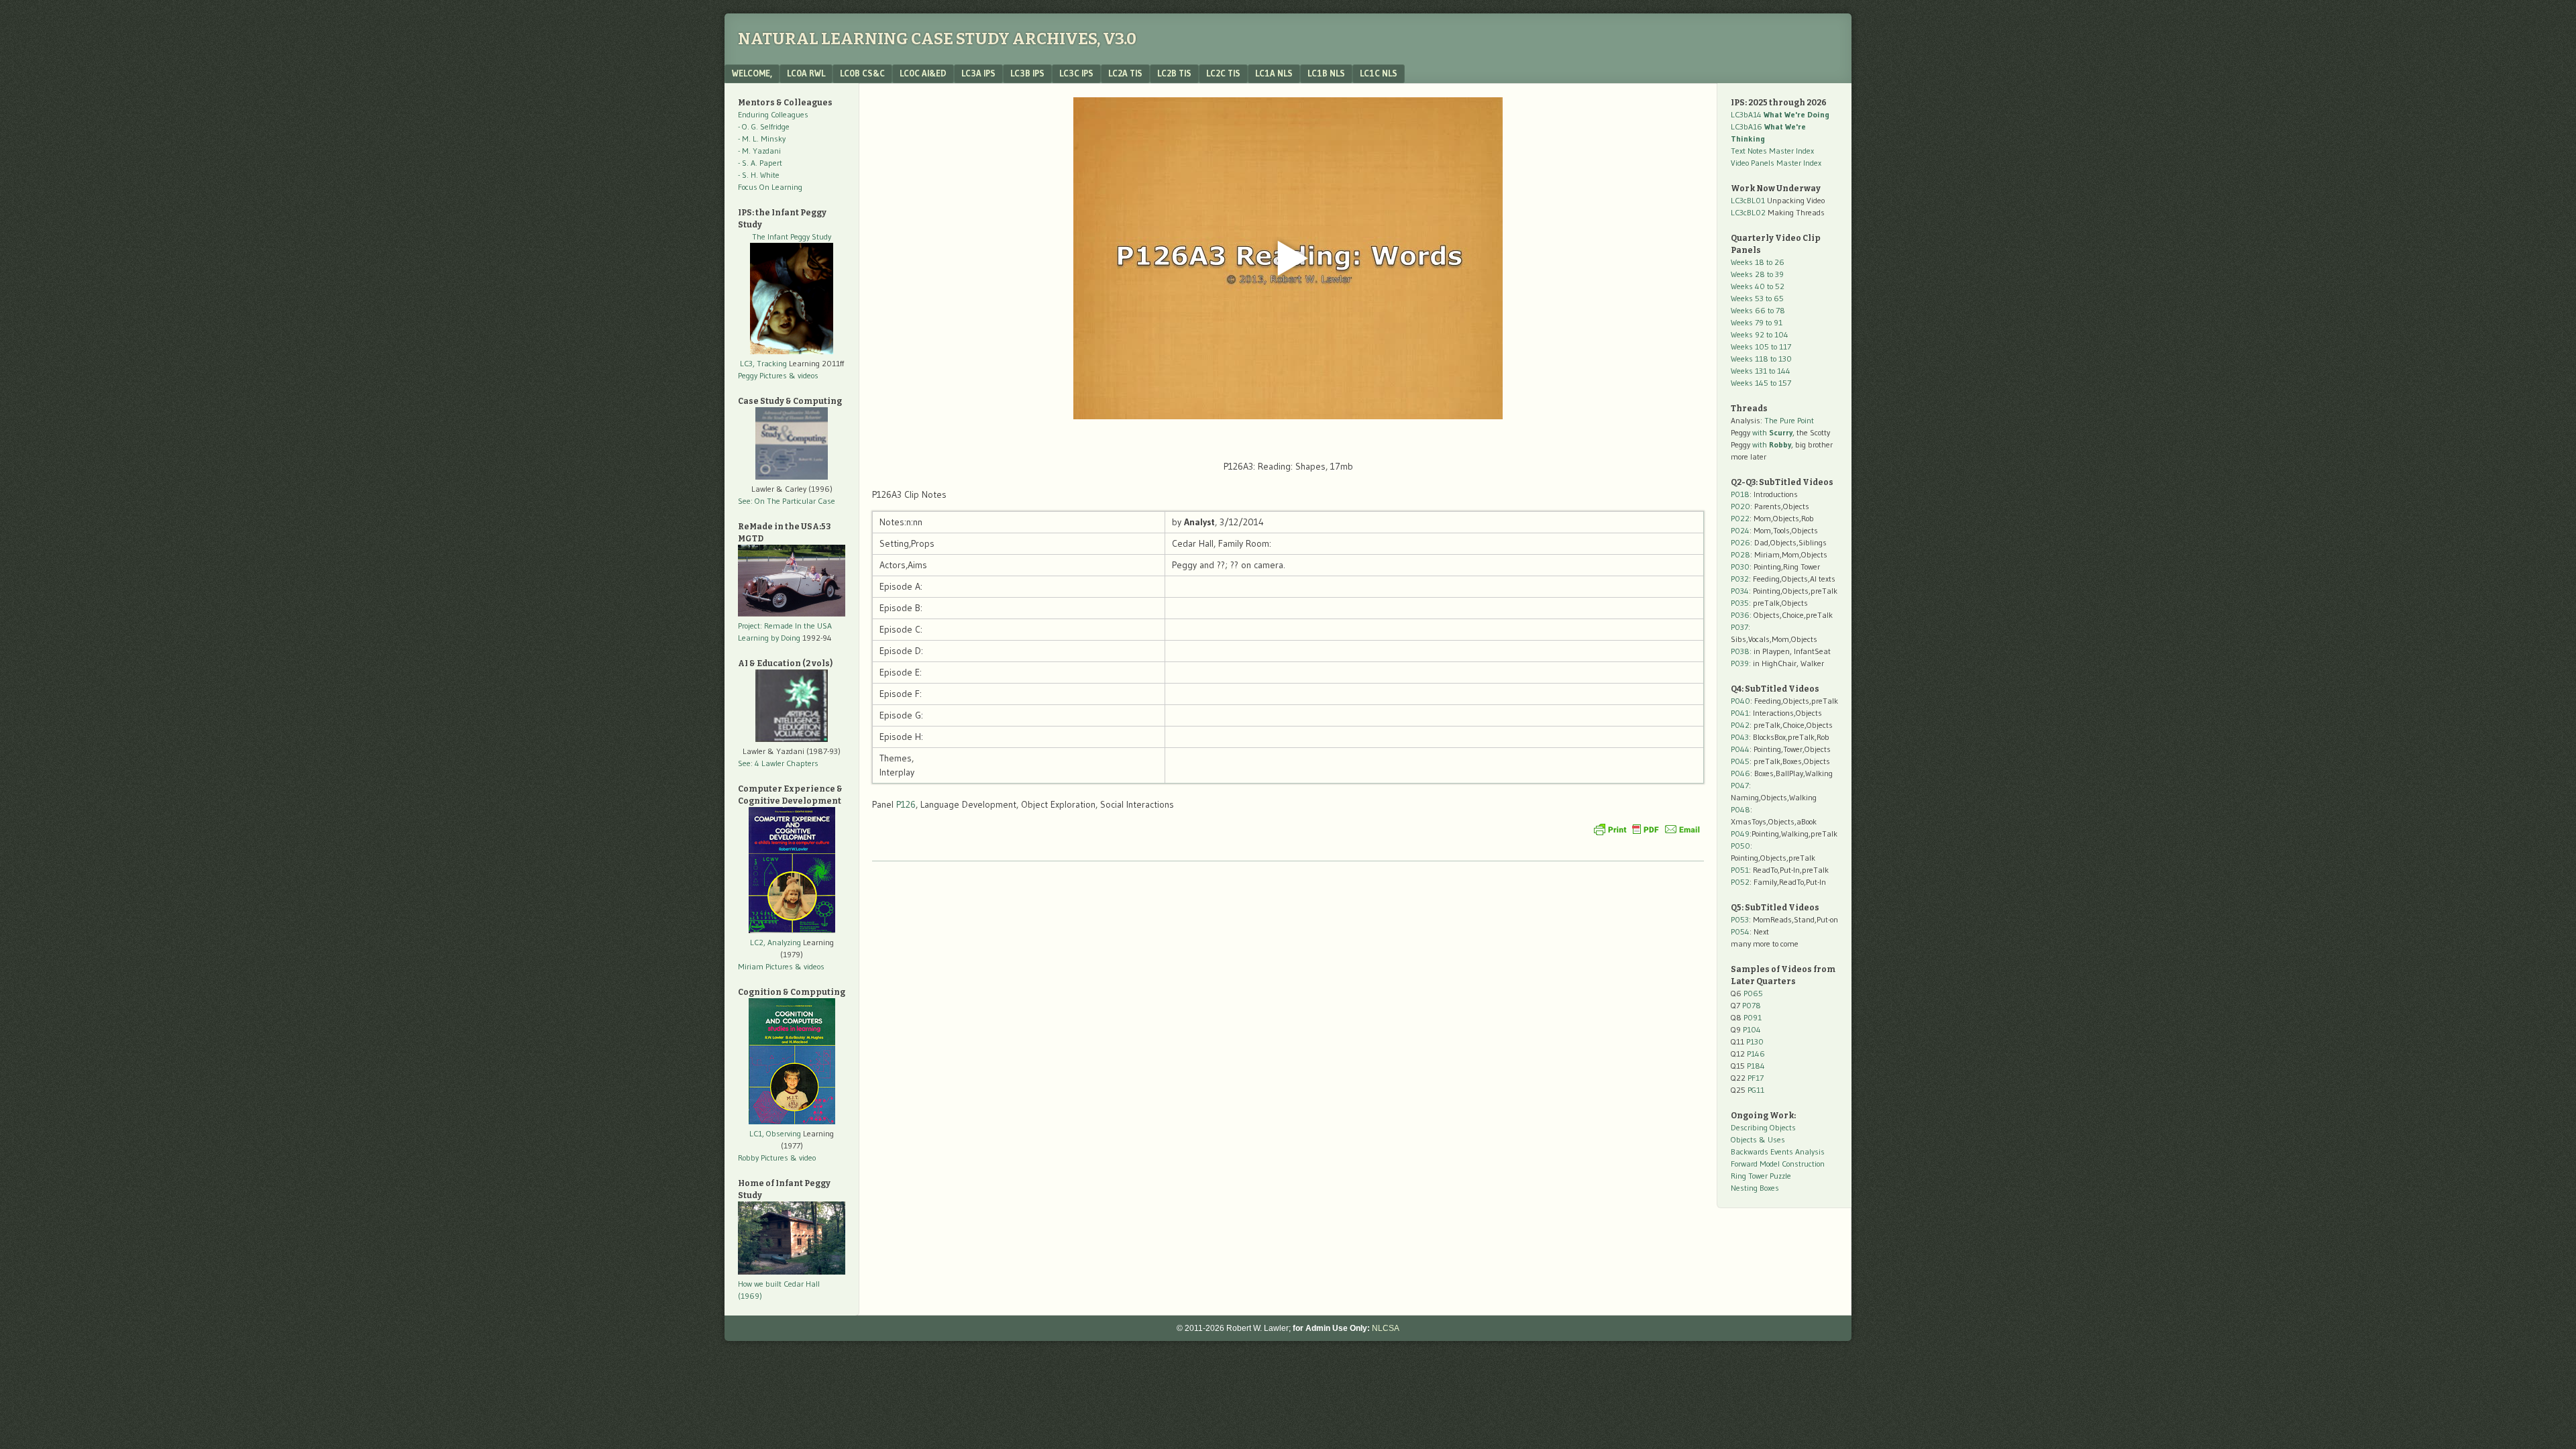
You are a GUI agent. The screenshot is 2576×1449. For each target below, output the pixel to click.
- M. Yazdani (759, 151)
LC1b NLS (1326, 73)
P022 (1740, 518)
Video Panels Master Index (1776, 163)
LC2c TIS (1223, 73)
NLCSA (1386, 1328)
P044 (1740, 749)
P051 (1740, 870)
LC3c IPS (1076, 73)
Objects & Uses (1758, 1139)
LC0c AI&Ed (923, 73)
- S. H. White (759, 175)
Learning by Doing (769, 638)
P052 (1740, 882)
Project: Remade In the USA (785, 626)
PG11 (1756, 1090)
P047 (1740, 785)
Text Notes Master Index (1772, 151)
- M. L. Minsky (762, 139)
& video (803, 1158)
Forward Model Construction (1778, 1164)
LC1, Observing (775, 1133)
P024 (1740, 530)
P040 (1740, 701)
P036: (1741, 615)
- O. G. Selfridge (764, 126)
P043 (1740, 737)
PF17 (1756, 1078)
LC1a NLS (1274, 73)
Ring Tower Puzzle (1761, 1176)
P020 (1740, 506)
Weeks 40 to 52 (1758, 286)
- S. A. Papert (760, 163)
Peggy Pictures (762, 375)
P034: (1741, 591)
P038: (1741, 651)
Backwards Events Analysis (1778, 1151)
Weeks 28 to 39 (1757, 274)
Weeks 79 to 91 (1757, 322)
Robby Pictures (764, 1158)
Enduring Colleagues (773, 114)
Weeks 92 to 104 (1760, 334)
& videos (804, 375)
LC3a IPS (978, 73)
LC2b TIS (1174, 73)
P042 (1740, 725)
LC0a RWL (806, 73)
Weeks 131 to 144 (1761, 371)
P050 (1740, 846)
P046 (1740, 773)
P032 (1740, 579)
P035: (1742, 603)
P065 (1753, 993)
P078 (1752, 1005)
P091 (1753, 1017)
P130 (1755, 1041)
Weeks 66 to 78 (1758, 310)
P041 (1740, 713)
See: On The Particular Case (787, 501)
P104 (1752, 1029)
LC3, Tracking (763, 363)
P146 (1756, 1054)
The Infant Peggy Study (792, 236)
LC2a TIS (1125, 73)
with (1772, 432)
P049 (1740, 834)
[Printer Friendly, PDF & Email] (1647, 829)
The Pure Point (1789, 420)
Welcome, (752, 73)
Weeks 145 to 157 (1761, 383)
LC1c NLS (1379, 73)
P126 (906, 804)
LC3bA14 (1780, 114)
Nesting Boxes (1755, 1188)
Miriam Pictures (765, 966)
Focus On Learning (770, 187)
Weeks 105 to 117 (1761, 346)
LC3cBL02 (1748, 212)
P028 (1740, 554)
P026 (1740, 542)
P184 (1756, 1066)
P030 (1740, 567)
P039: (1741, 663)
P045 (1740, 761)
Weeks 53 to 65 (1757, 298)
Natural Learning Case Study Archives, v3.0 (937, 39)
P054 (1740, 931)
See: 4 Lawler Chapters (778, 763)
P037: (1740, 627)
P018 (1740, 494)
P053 (1740, 919)
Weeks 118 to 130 (1761, 359)
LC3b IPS (1027, 73)
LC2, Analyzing (775, 942)
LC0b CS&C (862, 73)
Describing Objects (1763, 1127)
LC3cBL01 (1748, 200)
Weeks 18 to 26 (1758, 262)
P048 (1740, 809)
